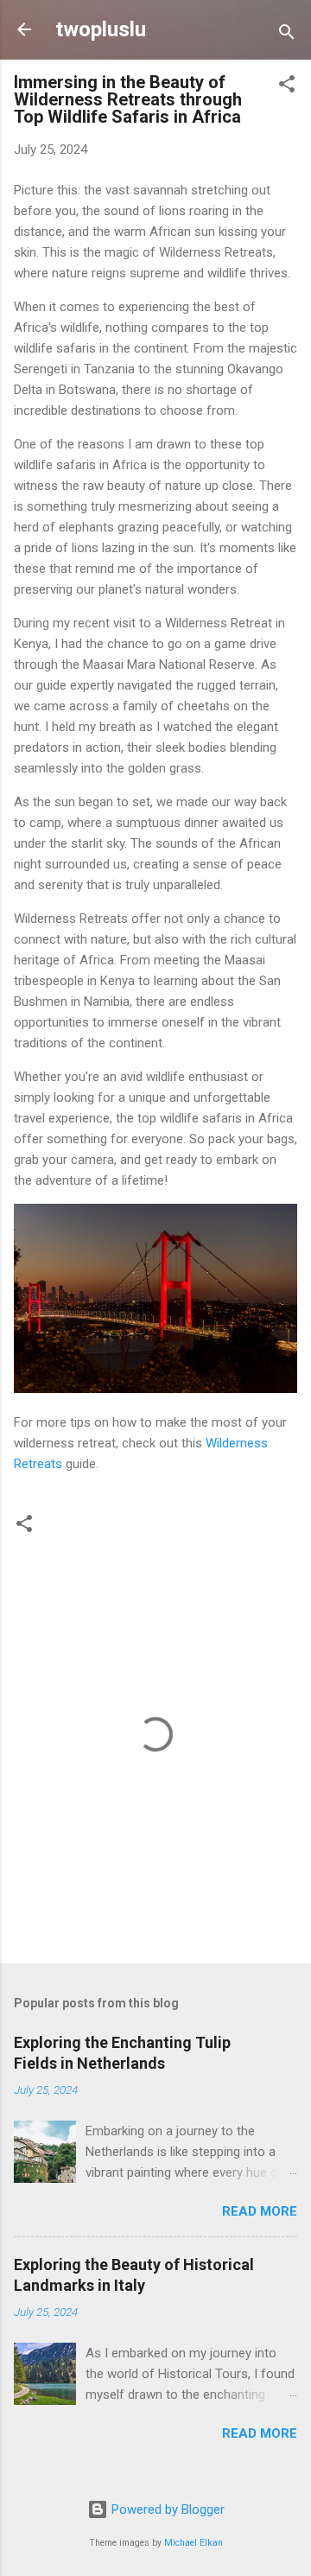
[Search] (287, 35)
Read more (260, 2211)
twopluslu (101, 29)
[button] (287, 87)
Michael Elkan (194, 2543)
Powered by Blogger (166, 2509)
